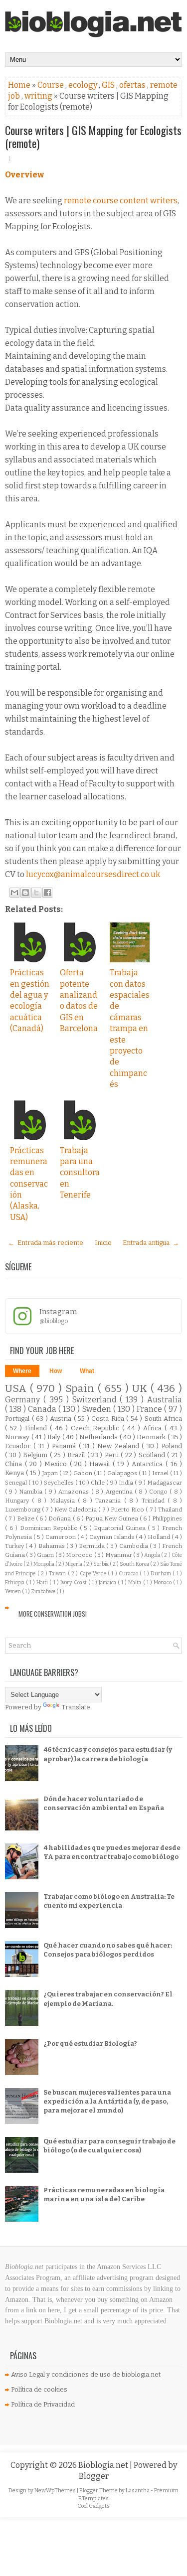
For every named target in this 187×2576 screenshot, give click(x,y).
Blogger (94, 2476)
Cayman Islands (112, 1537)
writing (39, 96)
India (127, 1483)
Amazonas (75, 1492)
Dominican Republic (50, 1528)
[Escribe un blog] (25, 893)
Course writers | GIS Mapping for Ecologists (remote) (93, 137)
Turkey (15, 1546)
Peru (113, 1455)
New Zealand (119, 1446)
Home (20, 85)
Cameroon (61, 1537)
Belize (26, 1518)
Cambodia (134, 1546)
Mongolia (44, 1564)
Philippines (167, 1518)
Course (51, 85)
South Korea (135, 1564)
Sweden (98, 1409)
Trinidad (155, 1501)
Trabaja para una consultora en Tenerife (80, 1173)
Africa (154, 1428)
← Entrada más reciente (46, 1243)
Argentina (120, 1492)
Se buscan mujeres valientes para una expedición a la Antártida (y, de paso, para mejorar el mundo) (107, 2101)
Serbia (101, 1564)
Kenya (15, 1473)
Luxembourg (23, 1510)
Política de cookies (39, 2389)
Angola (153, 1555)
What (87, 1371)
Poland (172, 1446)
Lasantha (138, 2491)
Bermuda (93, 1546)
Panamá (65, 1446)
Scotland (153, 1455)
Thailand (170, 1510)
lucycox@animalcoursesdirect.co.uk (93, 874)
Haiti (43, 1583)
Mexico (57, 1464)
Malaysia (64, 1501)
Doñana (60, 1518)
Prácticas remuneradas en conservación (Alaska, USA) (29, 1184)
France (150, 1409)
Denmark (152, 1437)
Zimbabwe (44, 1591)
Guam (46, 1555)
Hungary (18, 1501)
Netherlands (99, 1437)
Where (22, 1371)
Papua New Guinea (112, 1518)
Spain (82, 1389)
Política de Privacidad (43, 2404)
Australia (165, 1400)
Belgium (36, 1455)
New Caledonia (76, 1510)
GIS (109, 85)
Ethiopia (15, 1583)
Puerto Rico (128, 1510)
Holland (160, 1537)
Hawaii (101, 1464)
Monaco (163, 1583)
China (15, 1464)
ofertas (133, 85)
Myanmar (119, 1555)
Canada (43, 1409)
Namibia (32, 1492)
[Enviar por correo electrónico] (14, 893)
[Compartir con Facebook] (47, 893)
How (56, 1371)
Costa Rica (109, 1419)
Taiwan (58, 1574)
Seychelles (60, 1483)
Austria (62, 1419)
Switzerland (96, 1400)
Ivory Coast (74, 1583)
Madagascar (165, 1483)
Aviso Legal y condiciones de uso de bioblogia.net (86, 2374)
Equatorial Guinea (121, 1528)
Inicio (103, 1243)
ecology (84, 85)
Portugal (18, 1419)
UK (141, 1389)
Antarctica (149, 1464)
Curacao (129, 1574)
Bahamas (52, 1546)
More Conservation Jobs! (53, 1614)
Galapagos (123, 1473)
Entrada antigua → (151, 1243)
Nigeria (74, 1564)
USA (17, 1389)
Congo (159, 1492)
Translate (76, 1707)
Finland (37, 1428)
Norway (18, 1437)
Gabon (84, 1473)
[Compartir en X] (36, 893)
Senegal (17, 1483)
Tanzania (109, 1501)
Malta (135, 1583)
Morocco (80, 1555)
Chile (98, 1483)
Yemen (13, 1591)
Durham (162, 1574)
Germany (24, 1400)
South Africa (164, 1419)
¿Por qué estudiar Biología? (90, 2044)
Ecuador (19, 1446)
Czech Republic (96, 1428)
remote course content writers (120, 201)
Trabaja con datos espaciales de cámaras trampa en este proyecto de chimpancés (130, 1028)
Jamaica (108, 1583)
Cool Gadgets (93, 2506)
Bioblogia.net (104, 2465)
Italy (55, 1437)
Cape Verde (94, 1574)
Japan (51, 1473)
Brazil (77, 1455)
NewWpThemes (56, 2491)
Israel (161, 1473)
